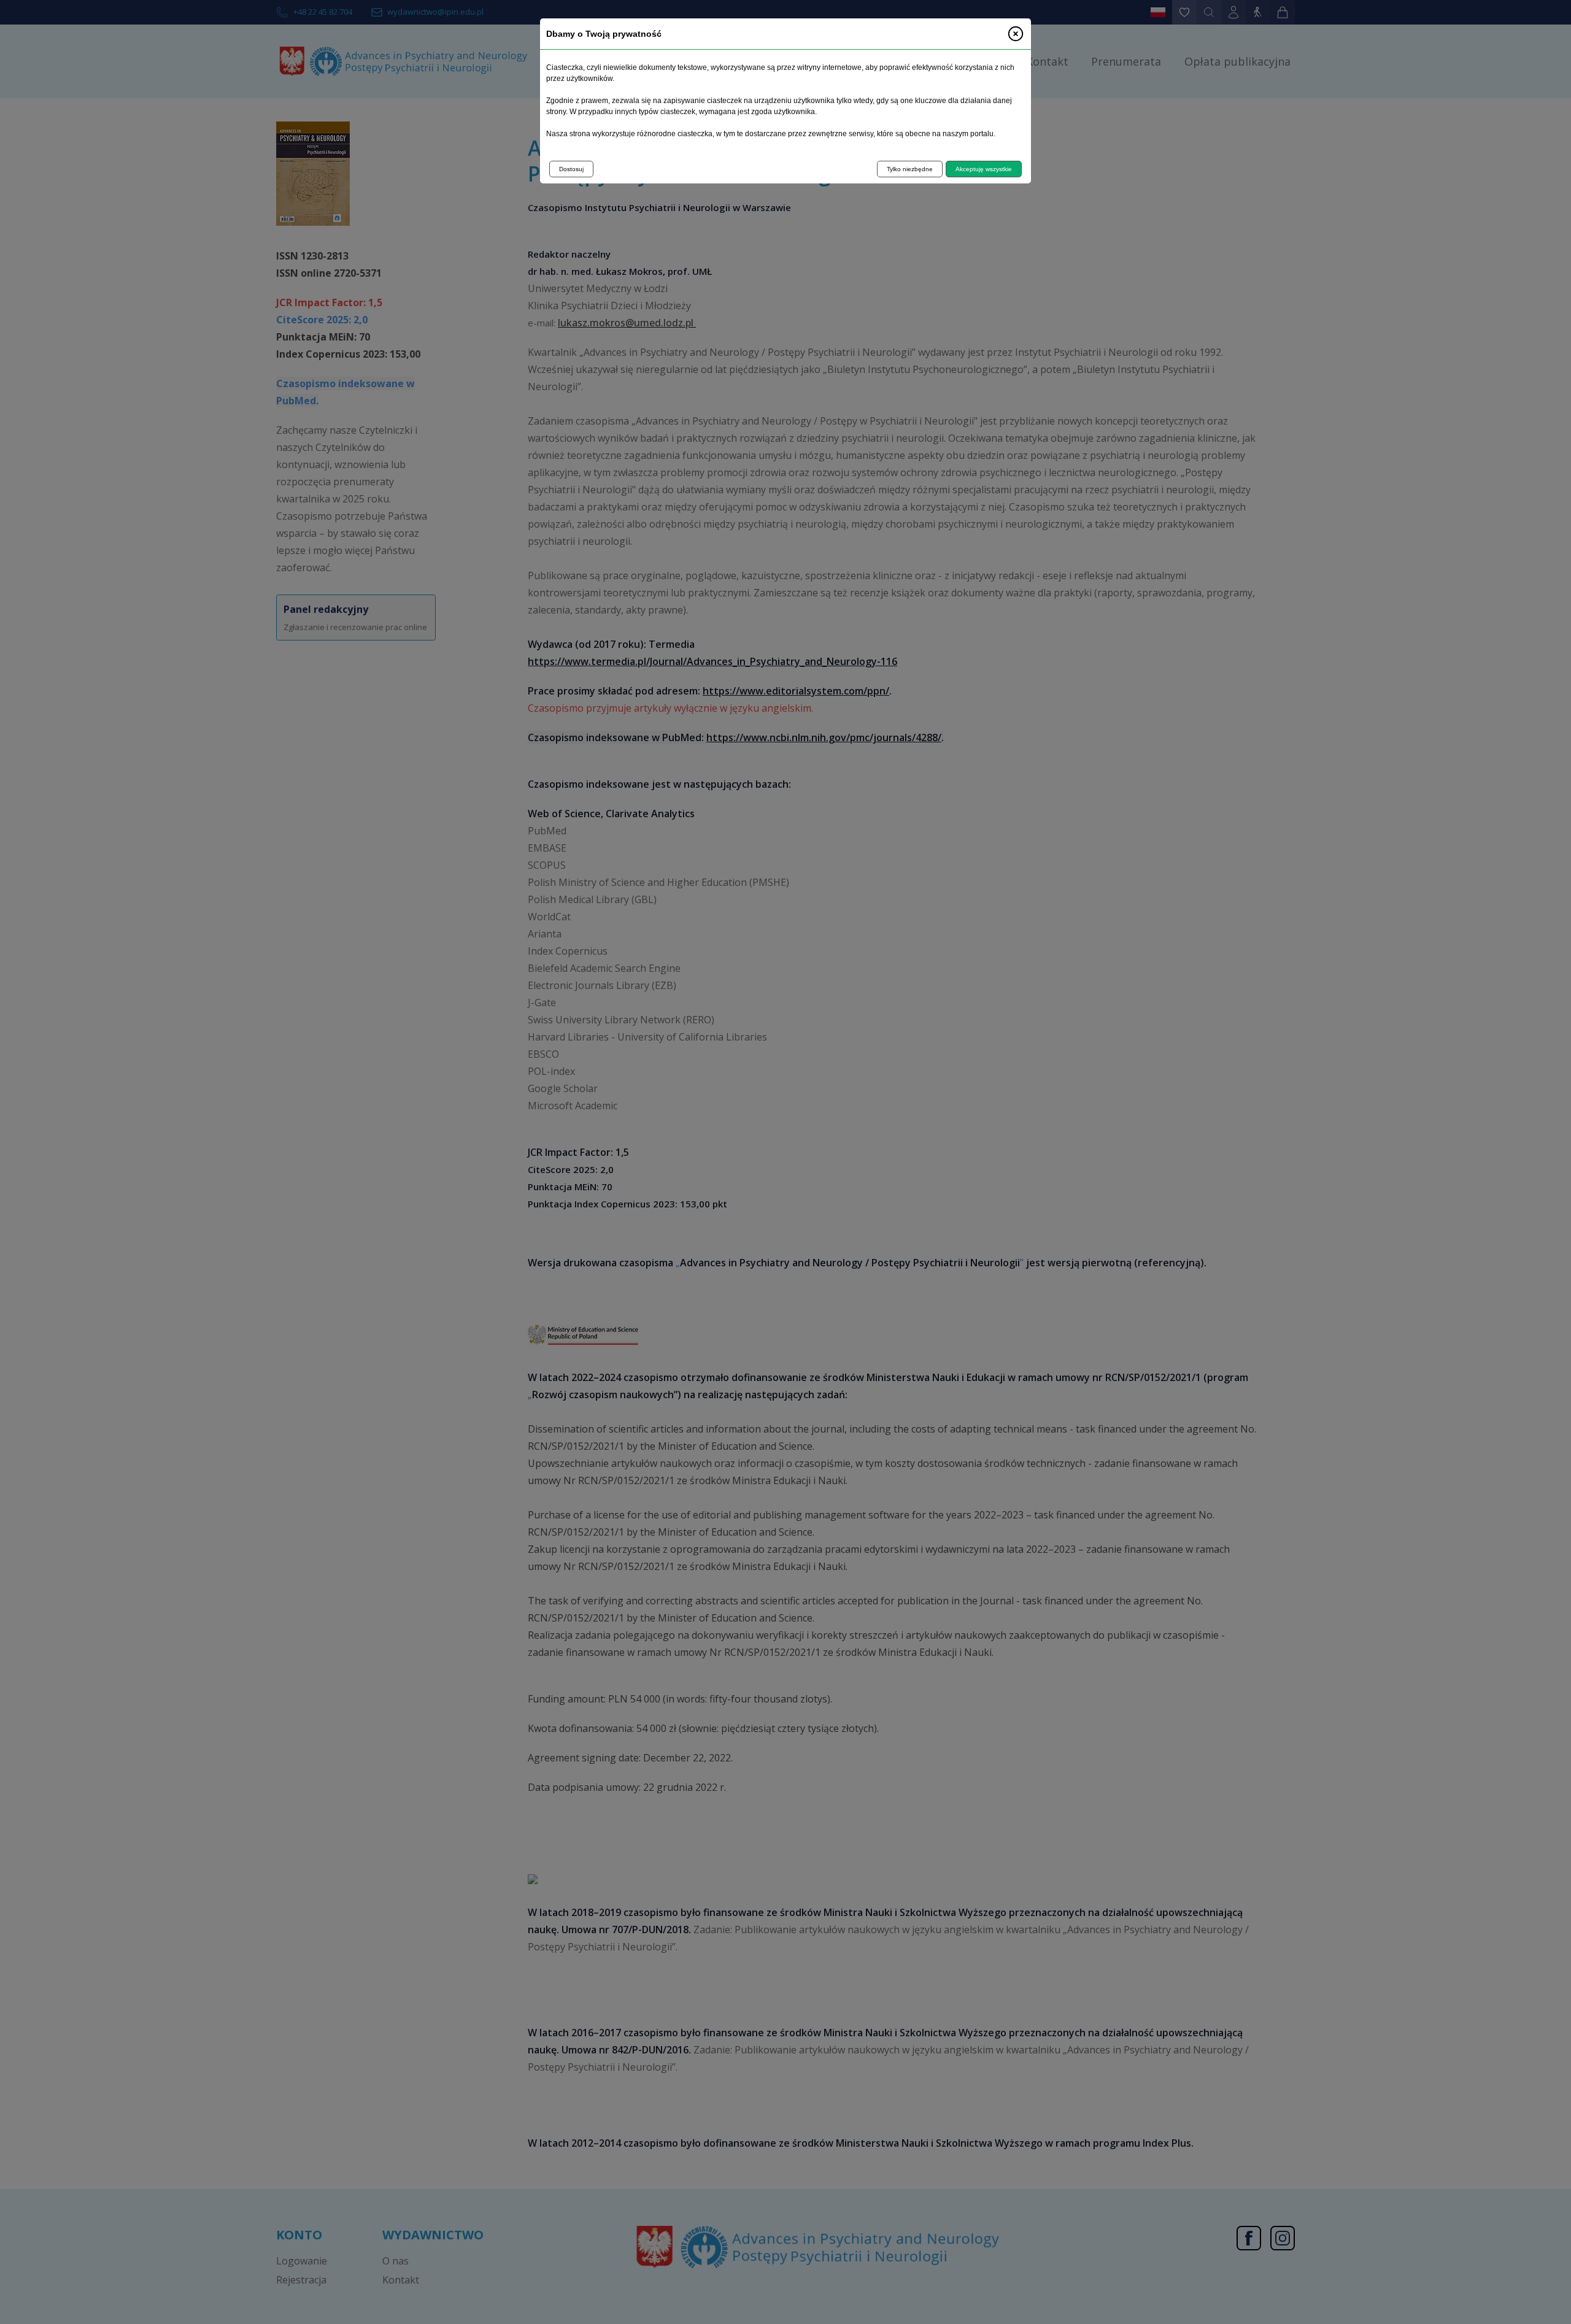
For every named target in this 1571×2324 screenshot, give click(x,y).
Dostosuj (571, 169)
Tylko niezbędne (910, 169)
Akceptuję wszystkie (984, 169)
